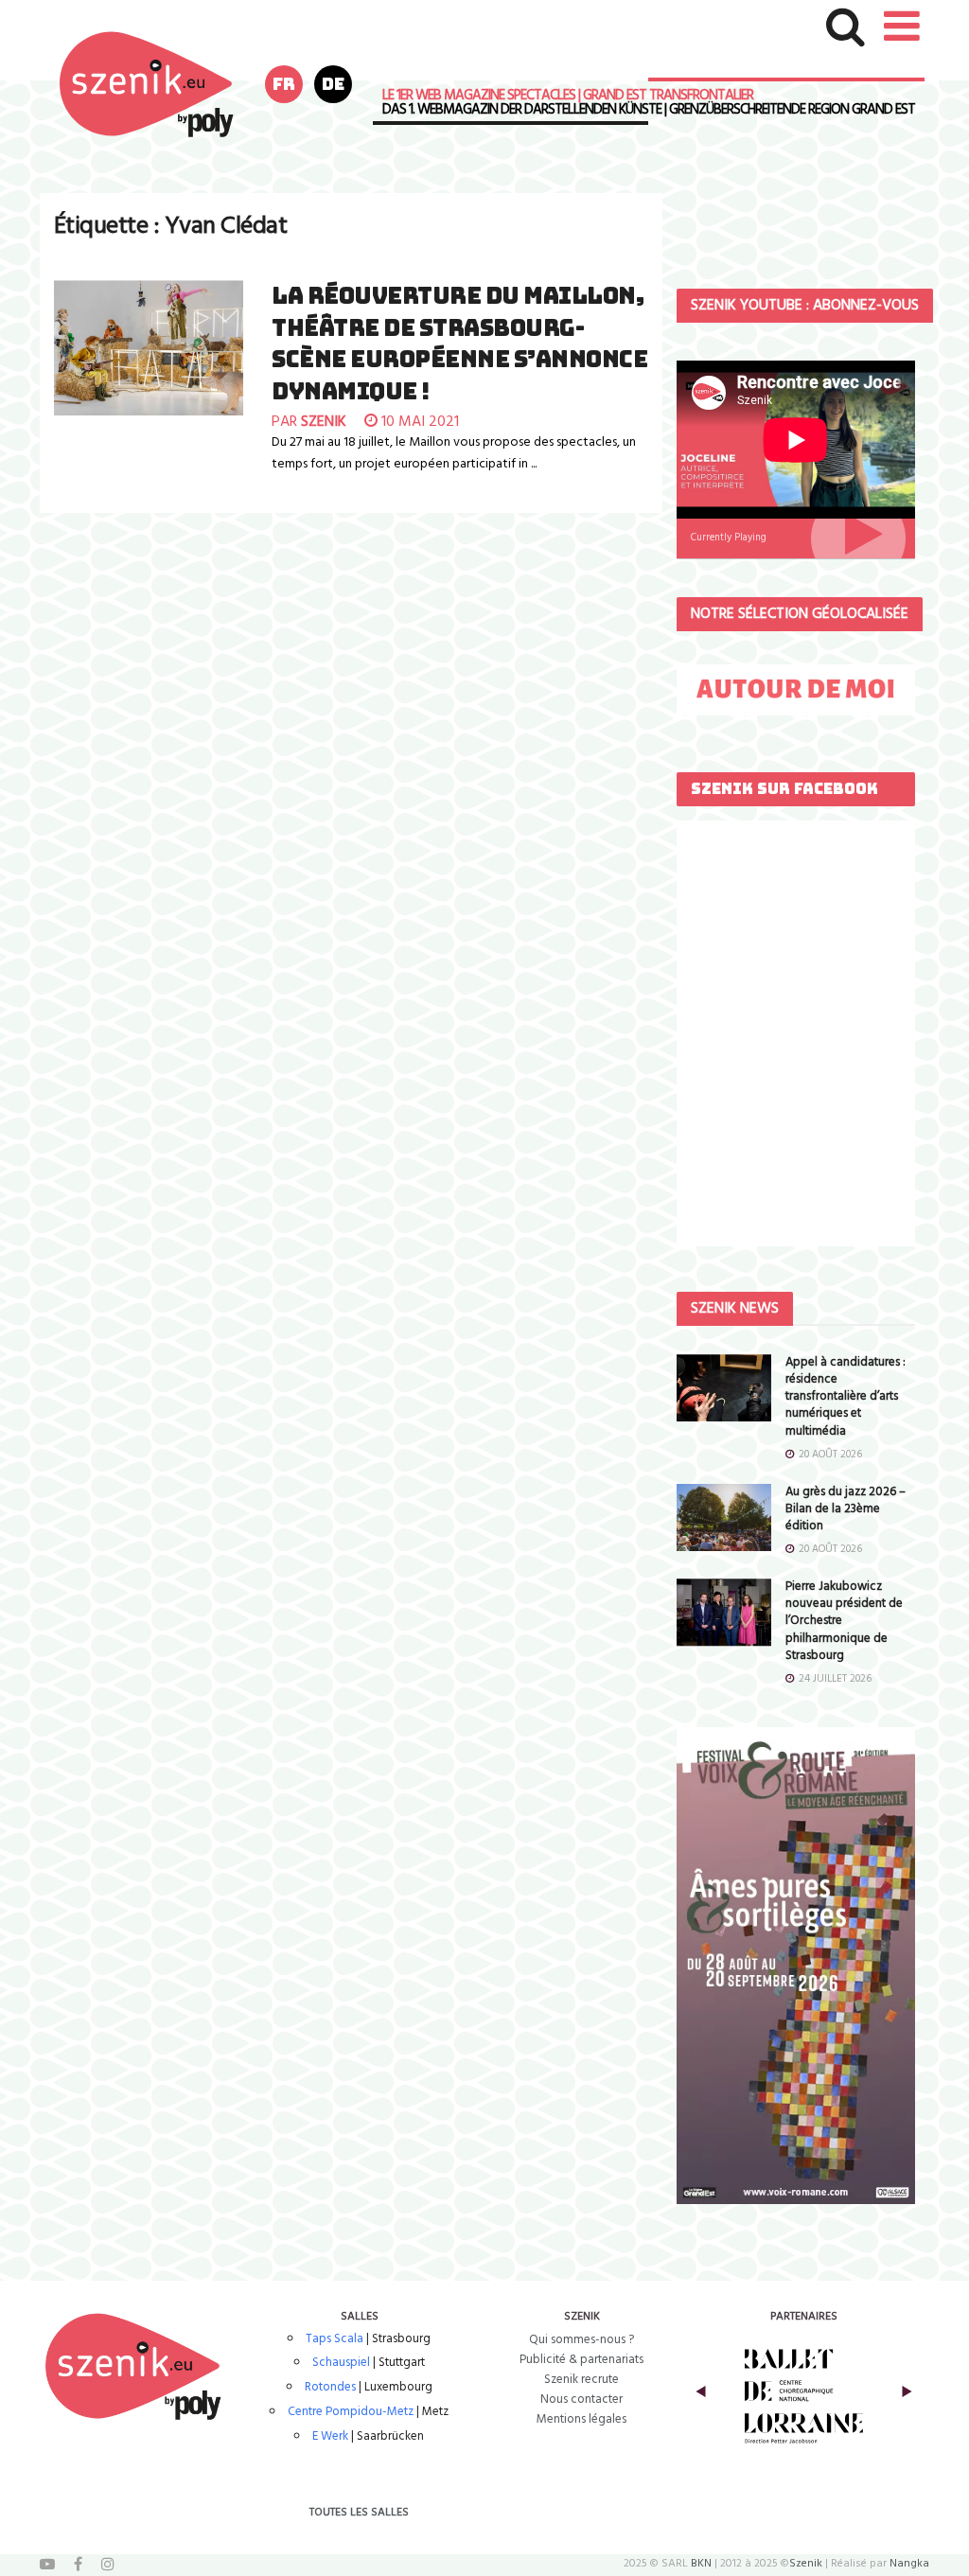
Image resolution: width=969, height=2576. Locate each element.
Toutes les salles (359, 2513)
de (333, 84)
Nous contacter (581, 2400)
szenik (324, 422)
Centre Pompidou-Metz (351, 2412)
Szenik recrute (581, 2380)
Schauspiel (341, 2363)
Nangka (909, 2564)
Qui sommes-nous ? (581, 2340)
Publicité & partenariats (581, 2360)
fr (284, 84)
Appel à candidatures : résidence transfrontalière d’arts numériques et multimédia (846, 1397)
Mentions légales (581, 2419)
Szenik (806, 2564)
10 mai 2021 (418, 422)
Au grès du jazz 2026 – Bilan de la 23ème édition (846, 1509)
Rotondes (330, 2387)
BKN (701, 2564)
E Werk (330, 2436)
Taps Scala (335, 2339)
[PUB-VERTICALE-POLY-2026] (796, 1965)
